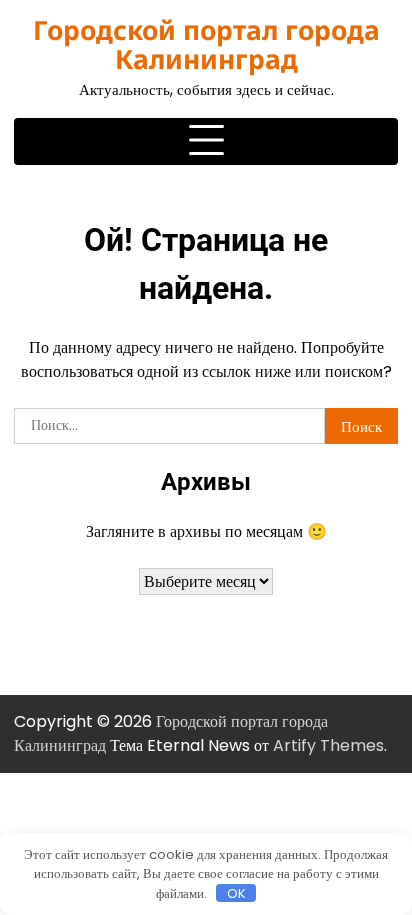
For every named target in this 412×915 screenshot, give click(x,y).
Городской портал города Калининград (206, 44)
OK (236, 893)
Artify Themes (328, 745)
